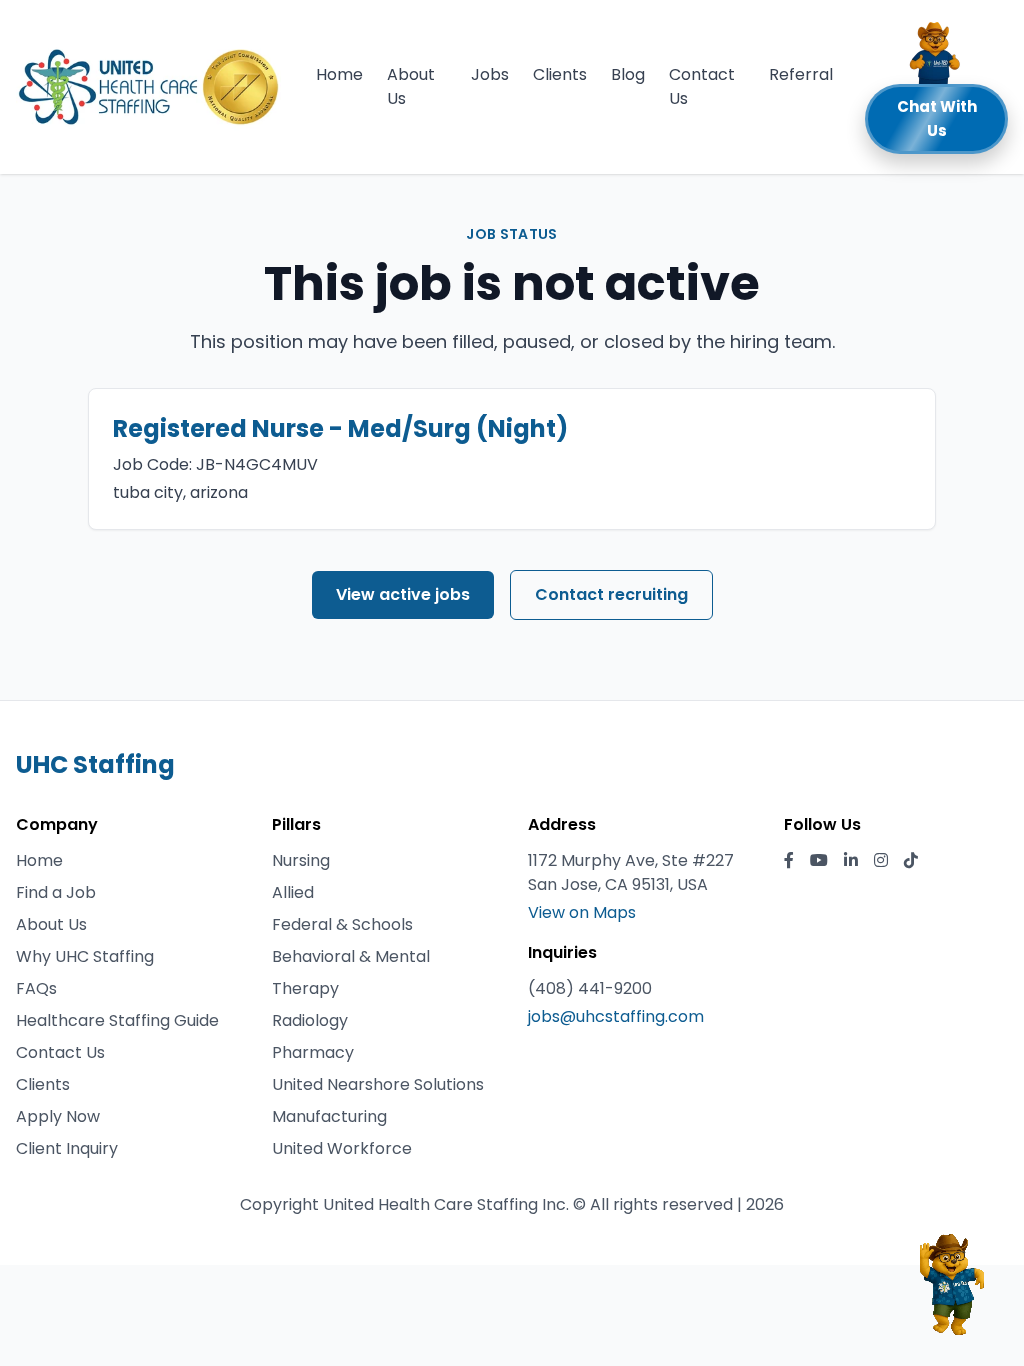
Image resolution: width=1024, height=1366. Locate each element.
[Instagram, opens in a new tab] (881, 861)
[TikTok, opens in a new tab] (911, 861)
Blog (628, 74)
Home (339, 74)
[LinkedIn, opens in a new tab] (851, 861)
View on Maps (582, 912)
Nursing (301, 860)
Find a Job (56, 892)
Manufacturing (329, 1116)
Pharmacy (313, 1052)
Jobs (490, 74)
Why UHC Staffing (85, 956)
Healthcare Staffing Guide (117, 1020)
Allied (293, 892)
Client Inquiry (67, 1148)
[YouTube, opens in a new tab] (819, 861)
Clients (560, 74)
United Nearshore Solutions (378, 1084)
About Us (411, 86)
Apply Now (58, 1116)
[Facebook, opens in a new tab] (789, 861)
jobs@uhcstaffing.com (616, 1016)
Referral (801, 74)
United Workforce (342, 1148)
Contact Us (702, 86)
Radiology (310, 1020)
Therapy (305, 988)
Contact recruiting (611, 594)
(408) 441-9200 (590, 988)
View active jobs (403, 594)
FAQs (36, 988)
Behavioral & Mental (351, 956)
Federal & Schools (342, 924)
